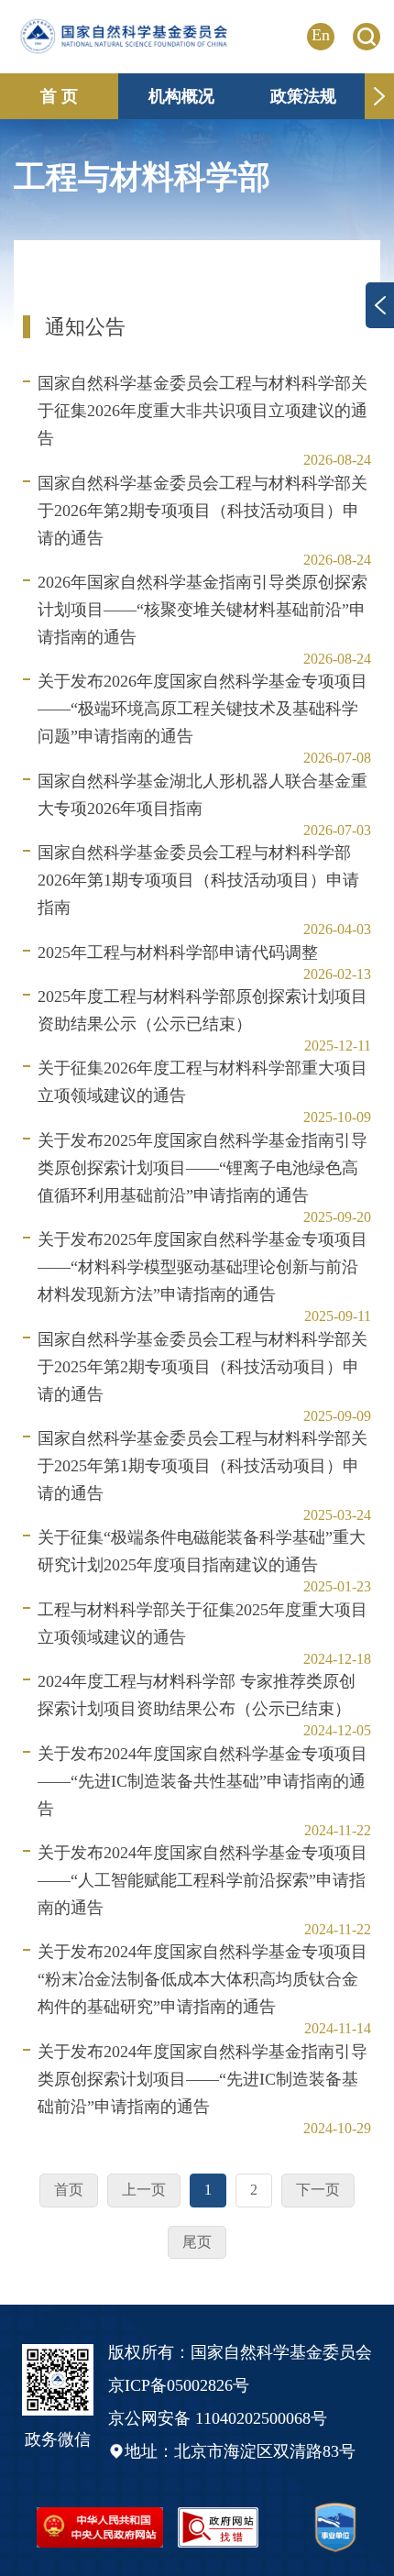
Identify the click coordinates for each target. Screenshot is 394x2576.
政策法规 (303, 96)
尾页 (197, 2242)
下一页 (318, 2190)
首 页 (59, 96)
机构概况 (181, 96)
